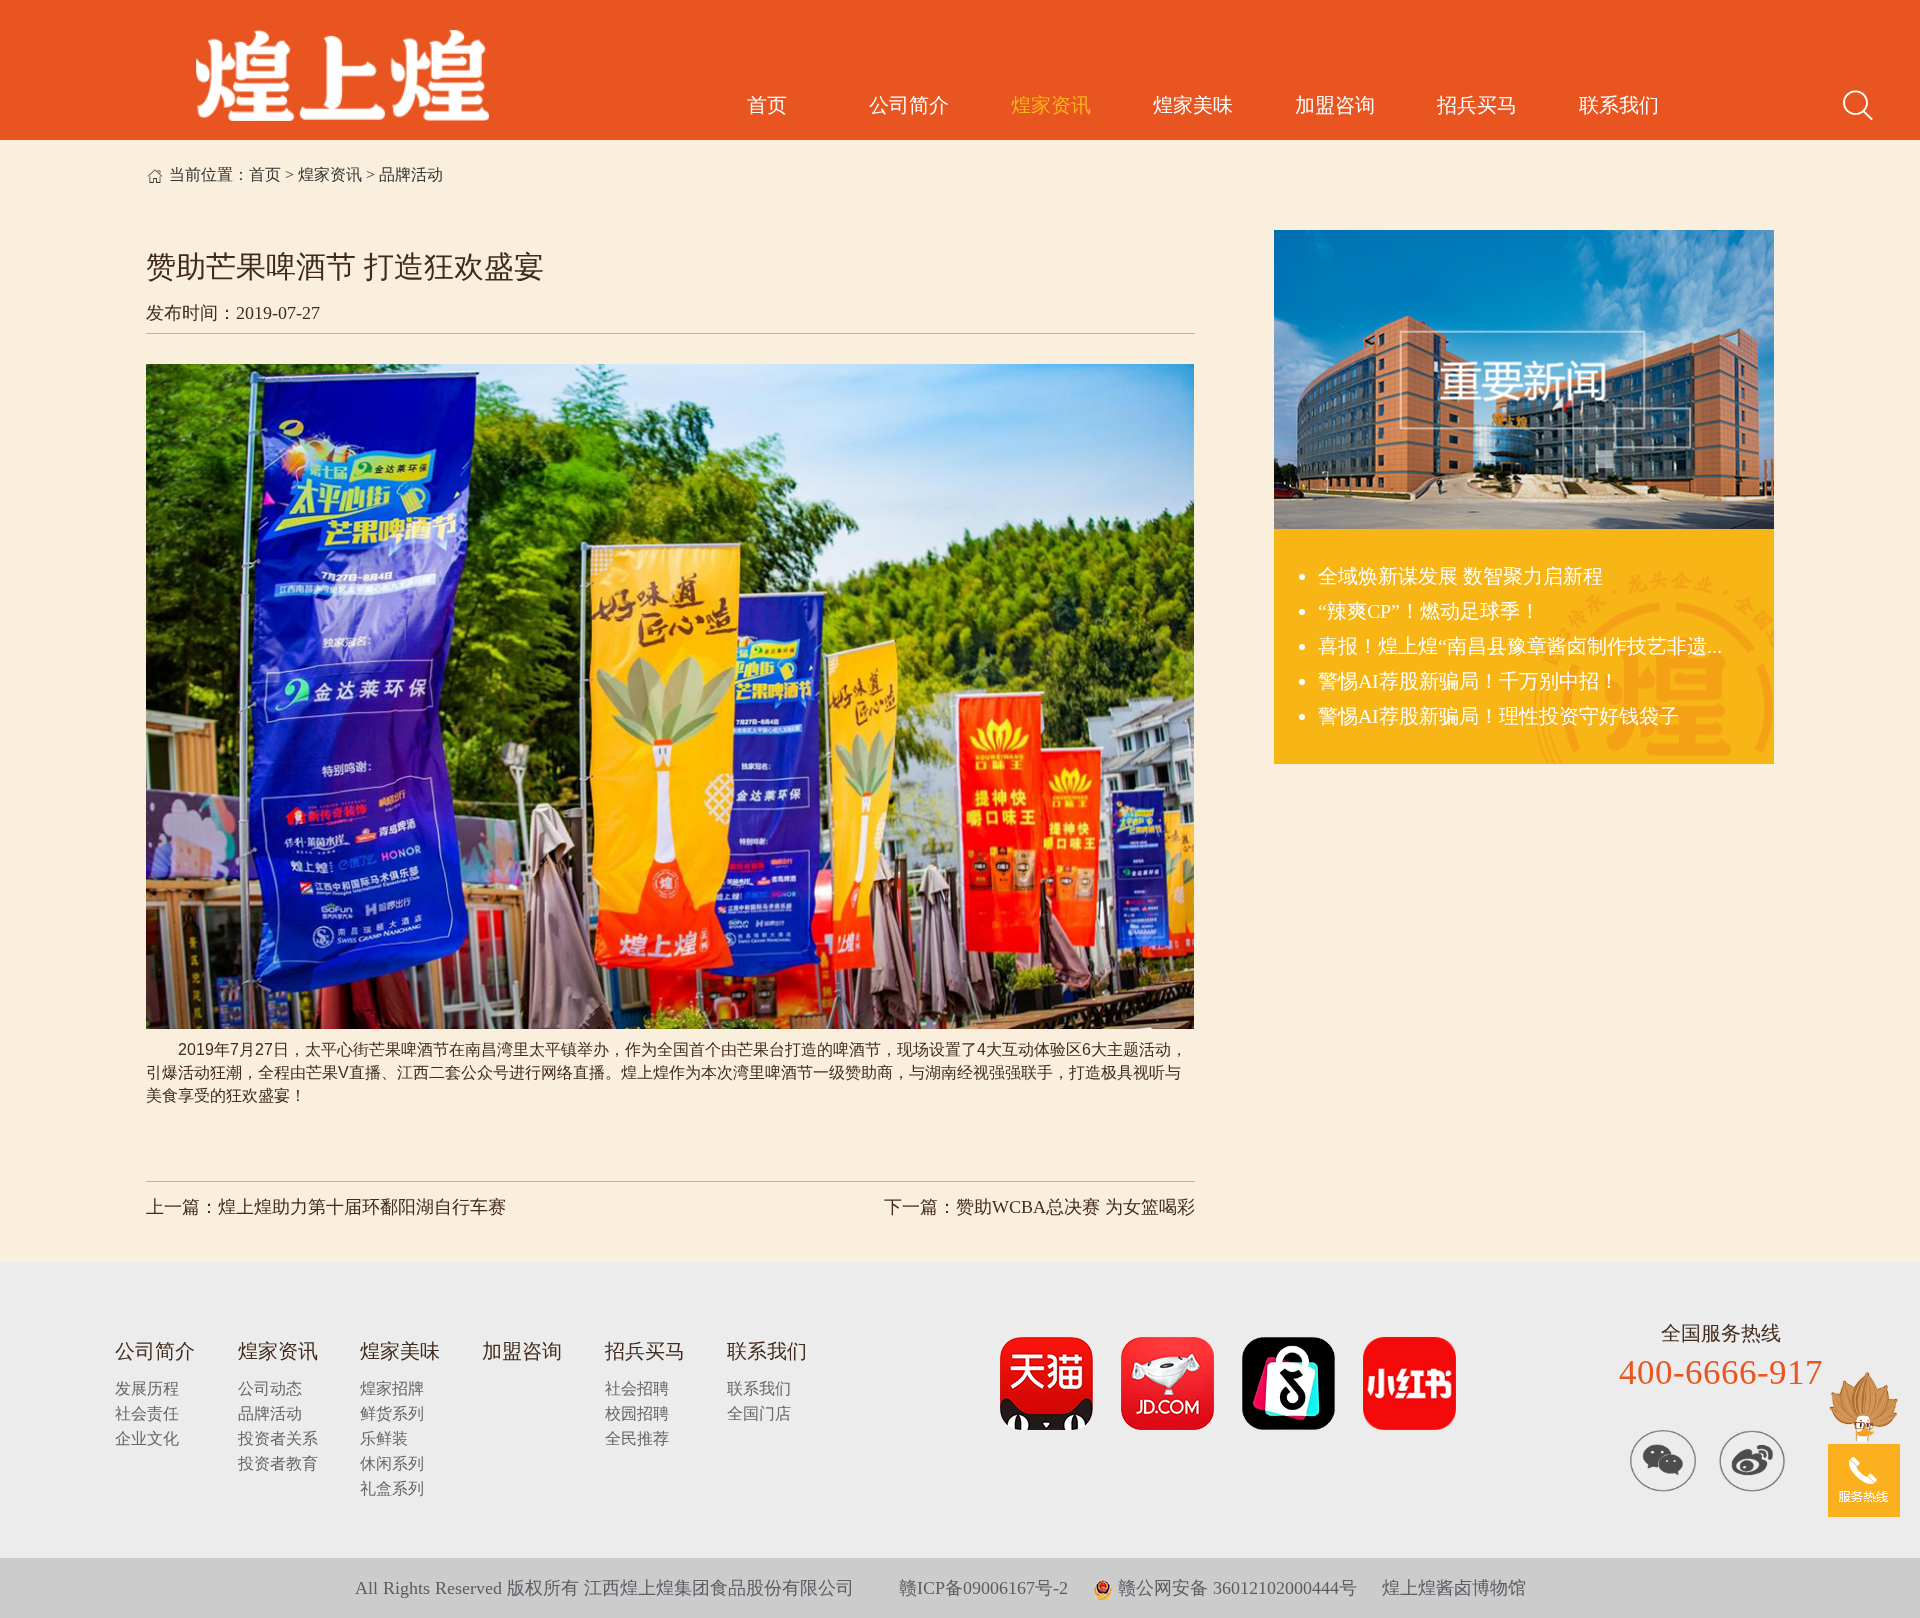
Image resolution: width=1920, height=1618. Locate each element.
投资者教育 (278, 1463)
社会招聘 (637, 1388)
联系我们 (1619, 105)
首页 (767, 105)
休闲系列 (392, 1463)
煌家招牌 (392, 1388)
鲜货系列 (392, 1413)
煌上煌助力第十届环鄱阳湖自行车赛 (362, 1207)
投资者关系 (278, 1438)
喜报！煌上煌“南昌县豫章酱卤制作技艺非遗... (1520, 646)
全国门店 (759, 1413)
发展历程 (147, 1388)
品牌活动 (411, 174)
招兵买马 (1477, 105)
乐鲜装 (384, 1438)
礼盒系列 (392, 1488)
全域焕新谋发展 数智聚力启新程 (1460, 576)
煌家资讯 (1051, 105)
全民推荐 (637, 1438)
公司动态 (270, 1388)
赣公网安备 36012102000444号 (1235, 1588)
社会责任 (147, 1413)
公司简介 (909, 105)
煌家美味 (1193, 105)
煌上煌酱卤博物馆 (1454, 1588)
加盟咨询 (1335, 105)
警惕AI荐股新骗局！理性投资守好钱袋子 (1498, 716)
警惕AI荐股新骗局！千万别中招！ (1468, 681)
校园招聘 (637, 1413)
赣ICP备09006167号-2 (983, 1588)
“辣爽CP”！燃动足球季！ (1429, 611)
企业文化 (147, 1438)
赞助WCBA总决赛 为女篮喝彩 (1075, 1207)
